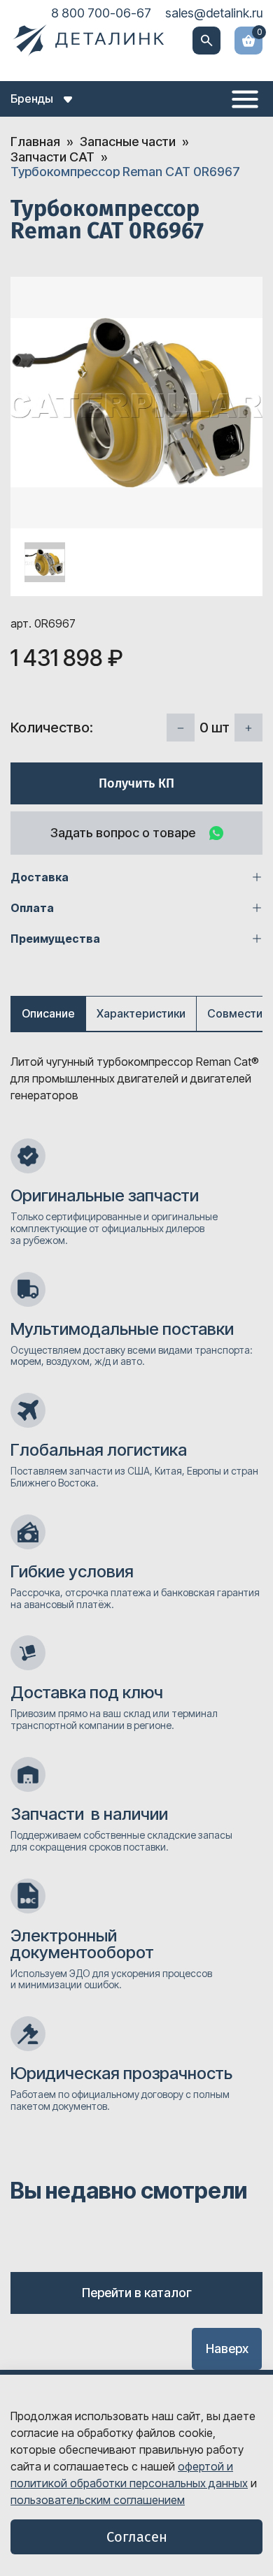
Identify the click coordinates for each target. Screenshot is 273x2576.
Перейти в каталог (137, 2293)
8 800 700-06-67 (101, 13)
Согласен (137, 2537)
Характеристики (141, 1013)
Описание (48, 1013)
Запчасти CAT (52, 157)
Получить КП (136, 783)
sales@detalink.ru (214, 13)
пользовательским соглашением (98, 2500)
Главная (35, 142)
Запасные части (128, 142)
